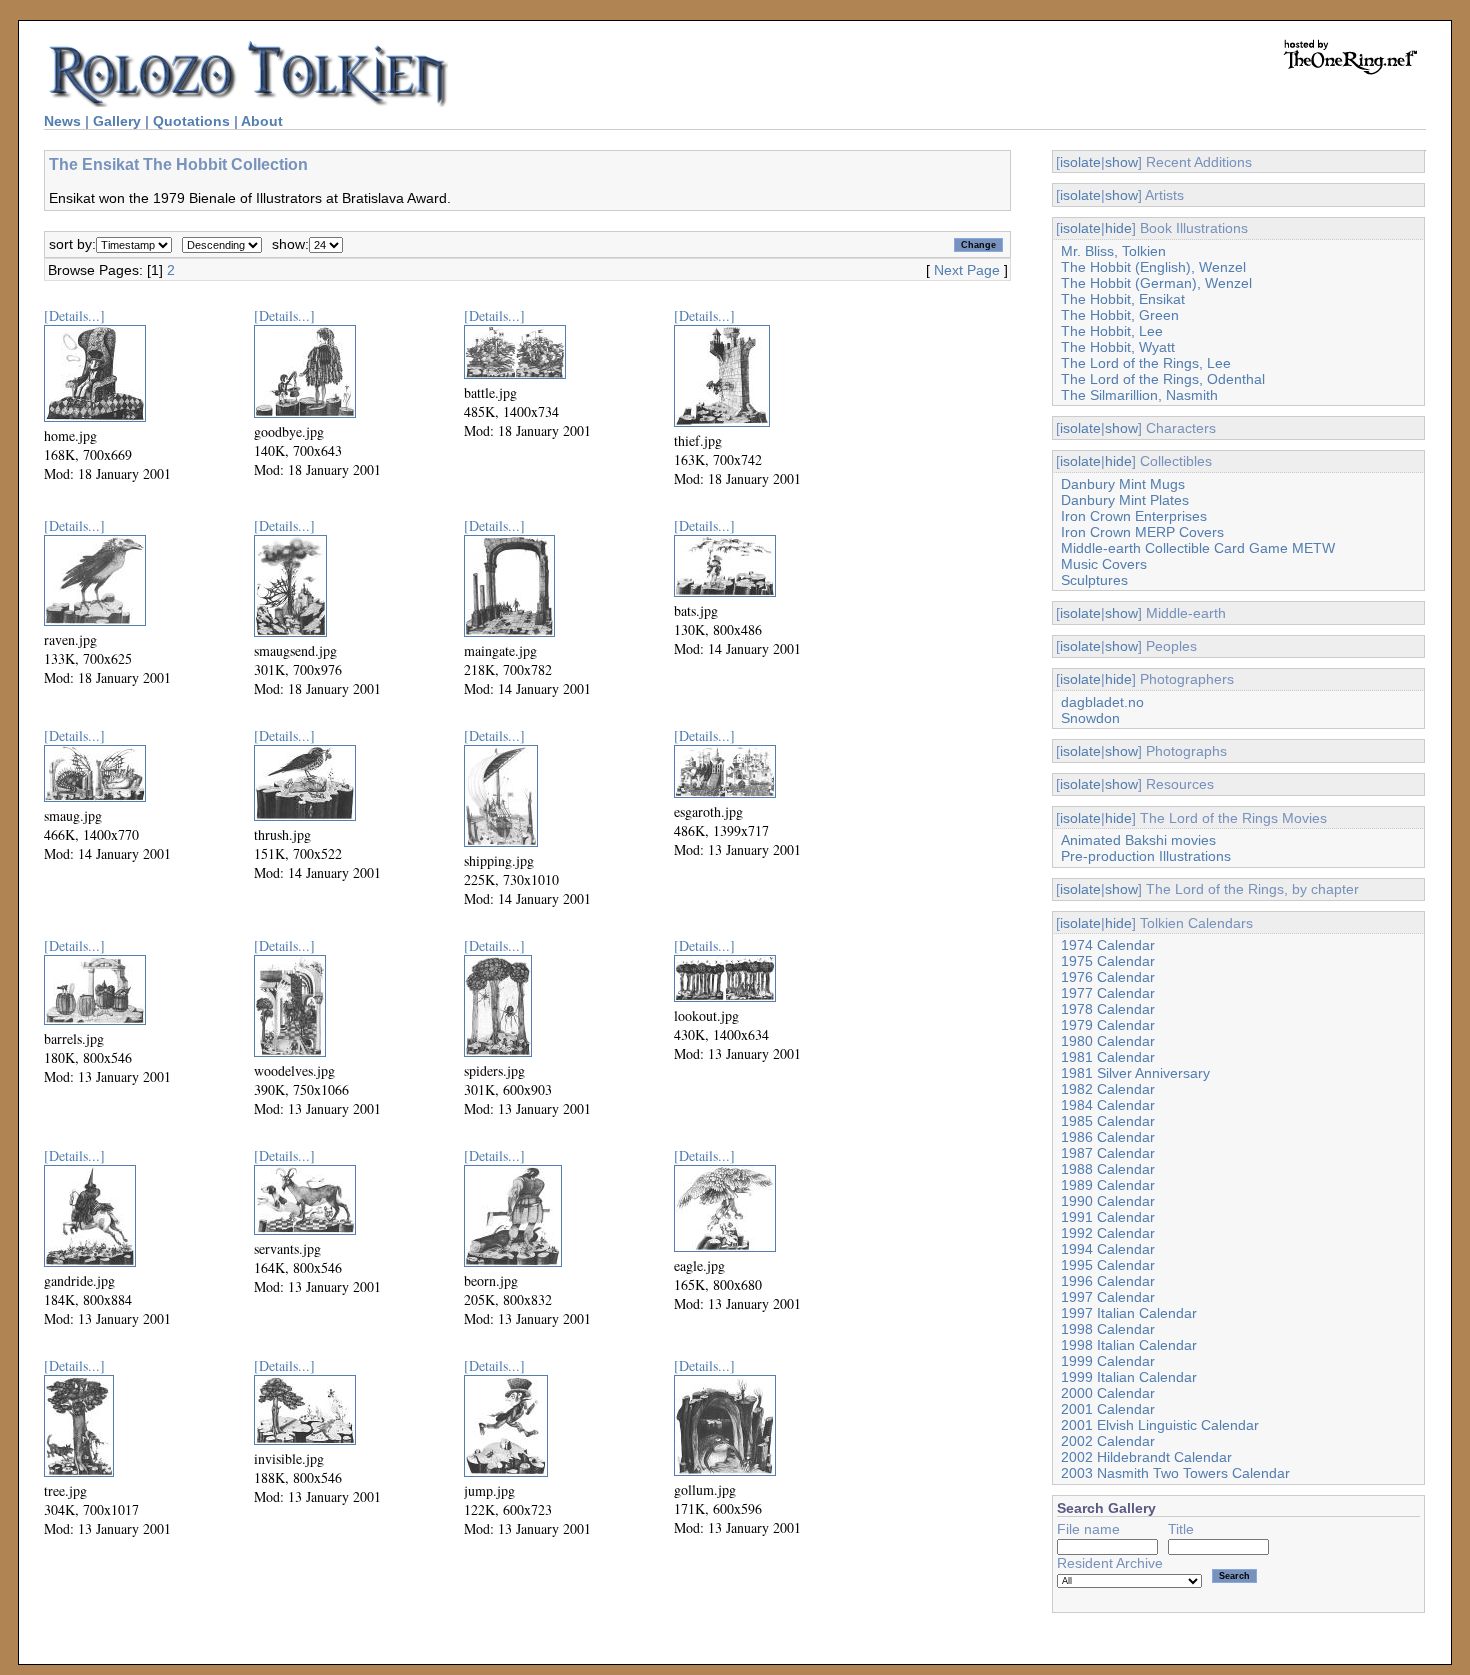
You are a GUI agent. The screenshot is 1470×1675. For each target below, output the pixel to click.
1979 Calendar (1108, 1025)
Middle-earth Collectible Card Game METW (1198, 548)
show (1121, 162)
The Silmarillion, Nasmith (1139, 395)
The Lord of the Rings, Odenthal (1163, 379)
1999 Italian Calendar (1129, 1377)
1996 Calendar (1108, 1281)
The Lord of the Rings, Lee (1146, 363)
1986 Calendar (1108, 1137)
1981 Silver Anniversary (1135, 1073)
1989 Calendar (1108, 1185)
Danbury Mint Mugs (1123, 484)
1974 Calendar (1108, 945)
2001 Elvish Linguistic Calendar (1160, 1425)
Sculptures (1094, 580)
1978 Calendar (1108, 1009)
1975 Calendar (1108, 961)
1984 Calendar (1108, 1105)
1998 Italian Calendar (1129, 1345)
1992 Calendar (1108, 1233)
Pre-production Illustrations (1146, 856)
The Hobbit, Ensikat (1123, 299)
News (62, 121)
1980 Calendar (1108, 1041)
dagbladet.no (1102, 702)
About (262, 121)
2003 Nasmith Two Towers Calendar (1175, 1473)
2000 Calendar (1108, 1393)
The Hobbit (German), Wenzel (1156, 283)
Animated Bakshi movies (1138, 840)
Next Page (967, 270)
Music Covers (1104, 564)
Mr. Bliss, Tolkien (1113, 251)
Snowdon (1090, 718)
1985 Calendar (1108, 1121)
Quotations (191, 121)
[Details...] (74, 315)
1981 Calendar (1108, 1057)
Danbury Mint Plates (1125, 500)
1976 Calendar (1108, 977)
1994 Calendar (1108, 1249)
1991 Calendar (1108, 1217)
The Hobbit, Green (1120, 315)
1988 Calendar (1108, 1169)
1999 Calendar (1108, 1361)
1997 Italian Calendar (1129, 1313)
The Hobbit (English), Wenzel (1153, 267)
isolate (1080, 162)
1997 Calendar (1108, 1297)
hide (1118, 228)
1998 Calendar (1108, 1329)
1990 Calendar (1108, 1201)
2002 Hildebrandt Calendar (1146, 1457)
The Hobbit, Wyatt (1118, 347)
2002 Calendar (1108, 1441)
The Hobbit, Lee (1112, 331)
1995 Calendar (1108, 1265)
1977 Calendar (1108, 993)
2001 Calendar (1108, 1409)
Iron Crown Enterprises (1134, 516)
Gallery (117, 121)
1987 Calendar (1108, 1153)
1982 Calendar (1108, 1089)
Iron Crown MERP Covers (1142, 532)
